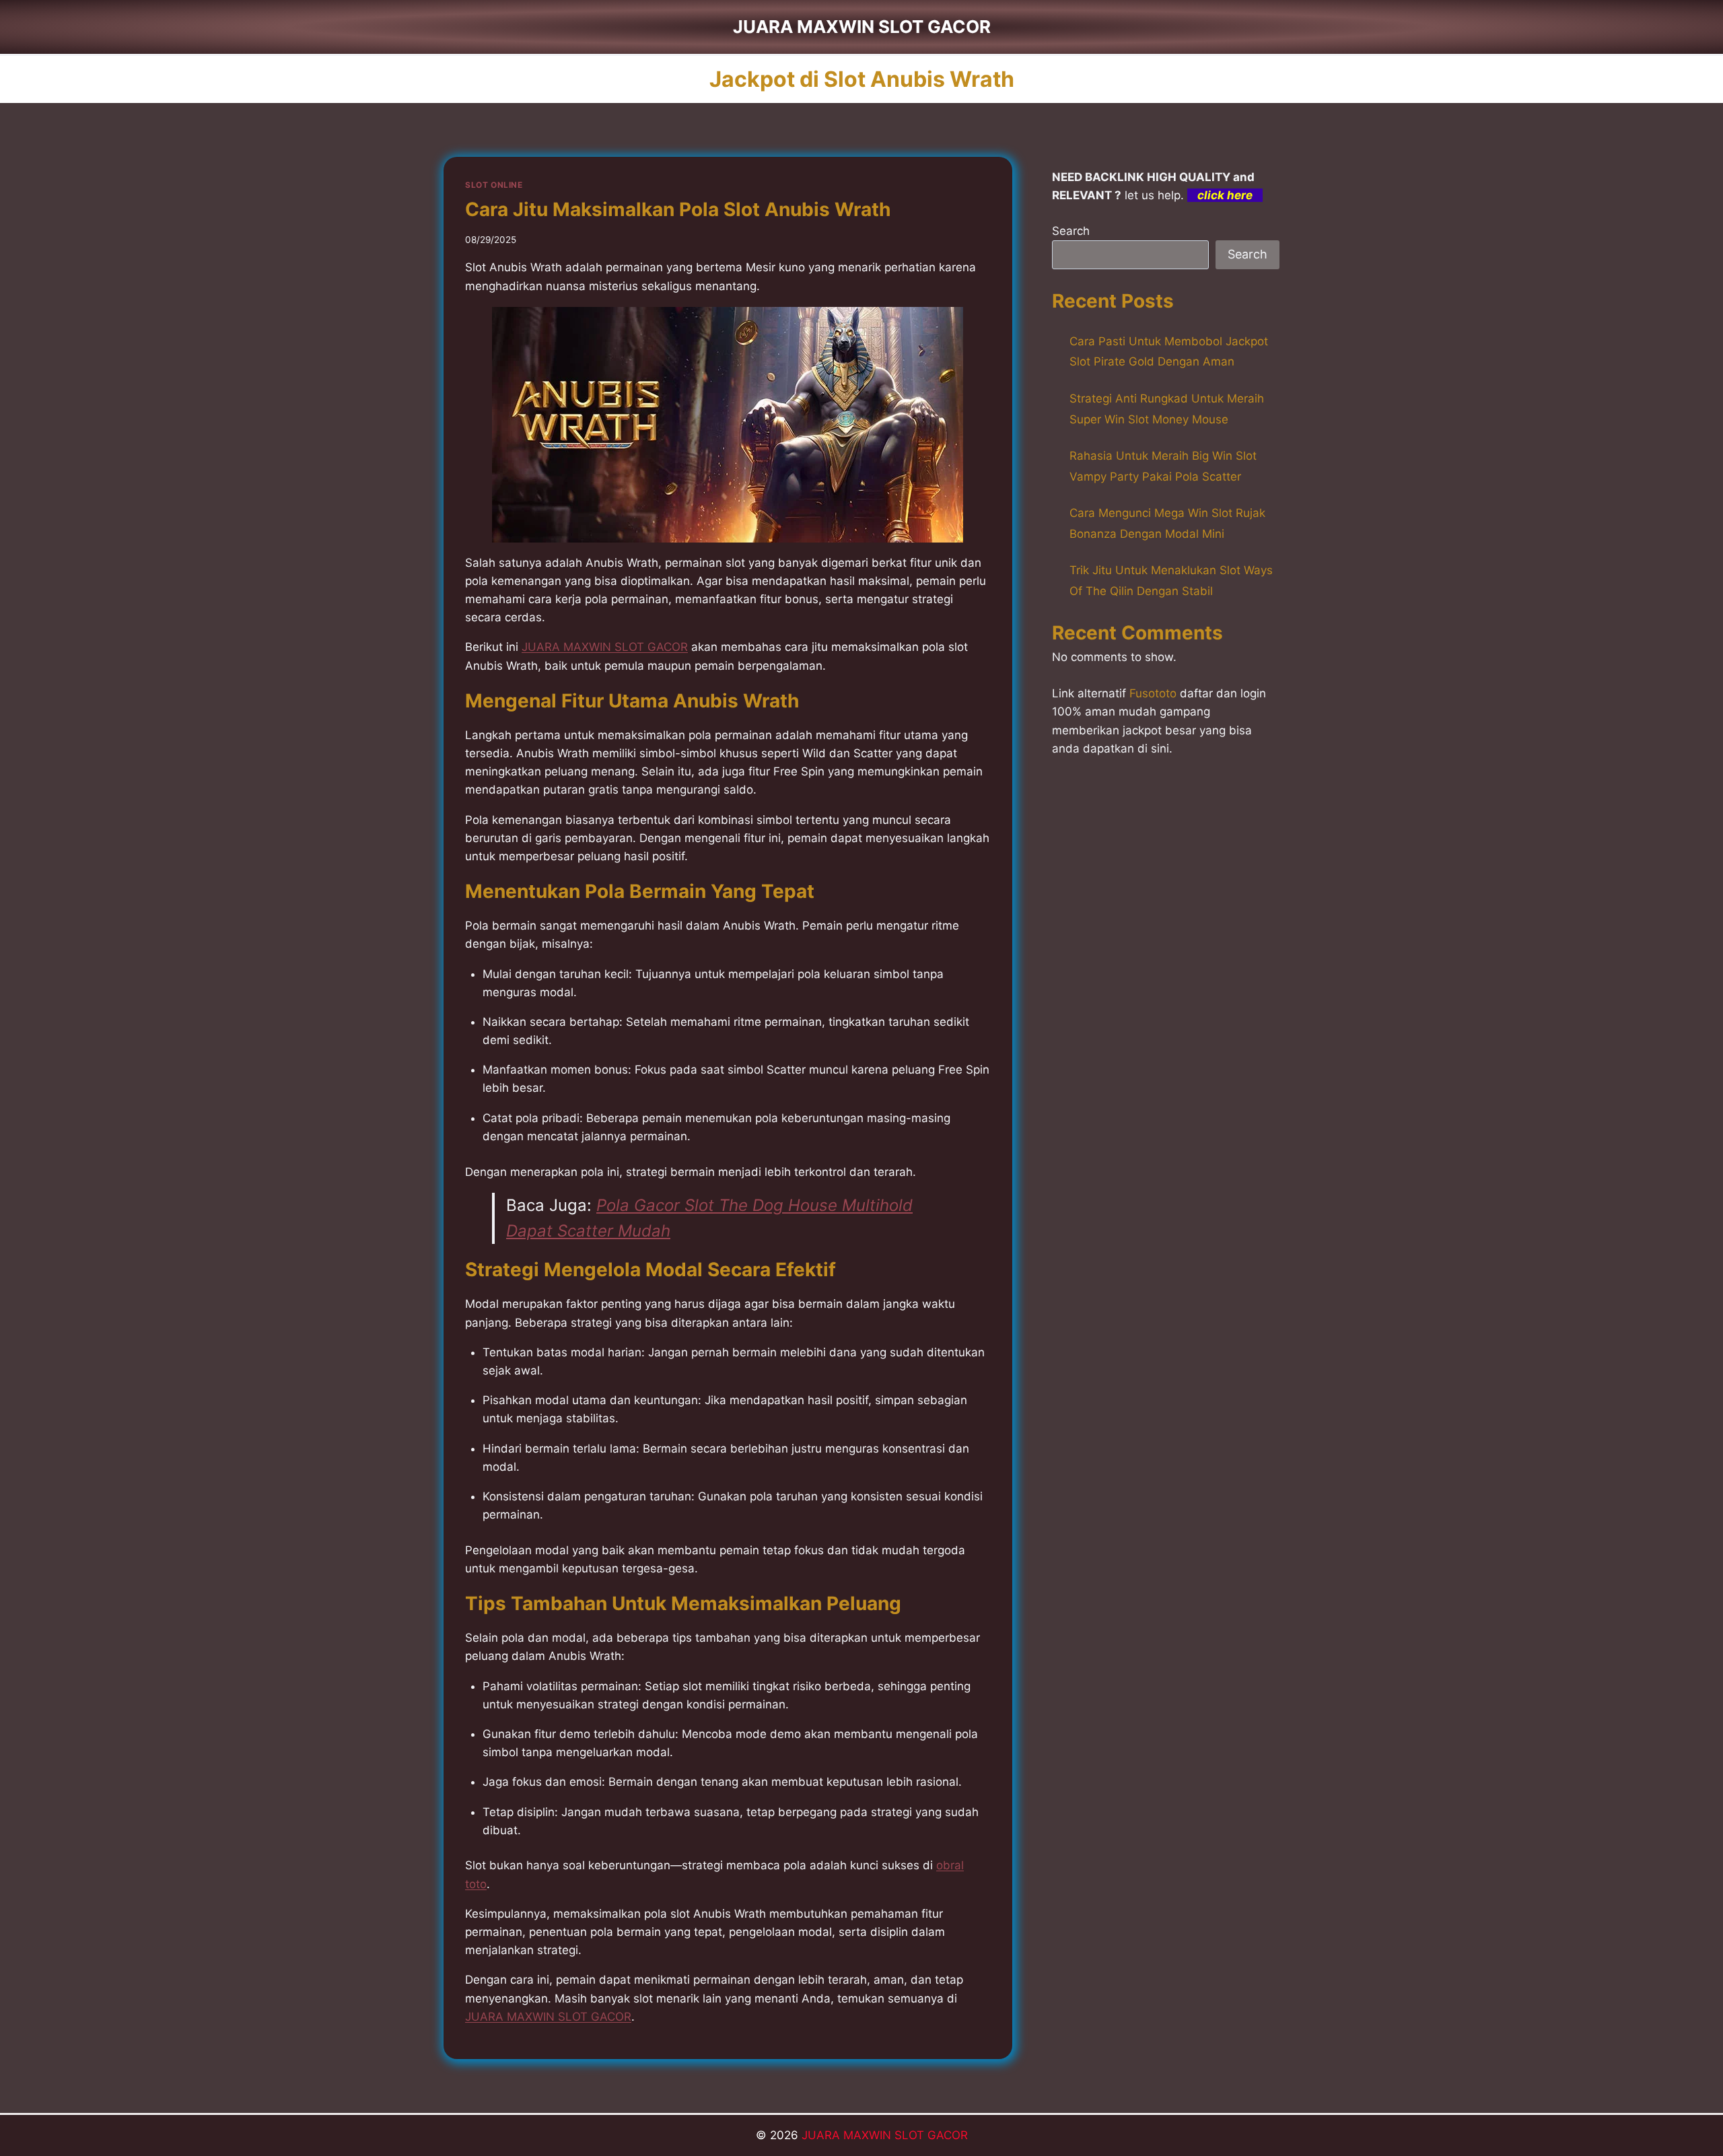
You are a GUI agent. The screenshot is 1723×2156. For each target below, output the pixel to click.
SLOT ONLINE (494, 185)
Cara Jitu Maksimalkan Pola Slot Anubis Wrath (678, 209)
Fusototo (1153, 693)
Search (1071, 231)
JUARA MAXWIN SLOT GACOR (885, 2135)
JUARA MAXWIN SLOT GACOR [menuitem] (605, 647)
